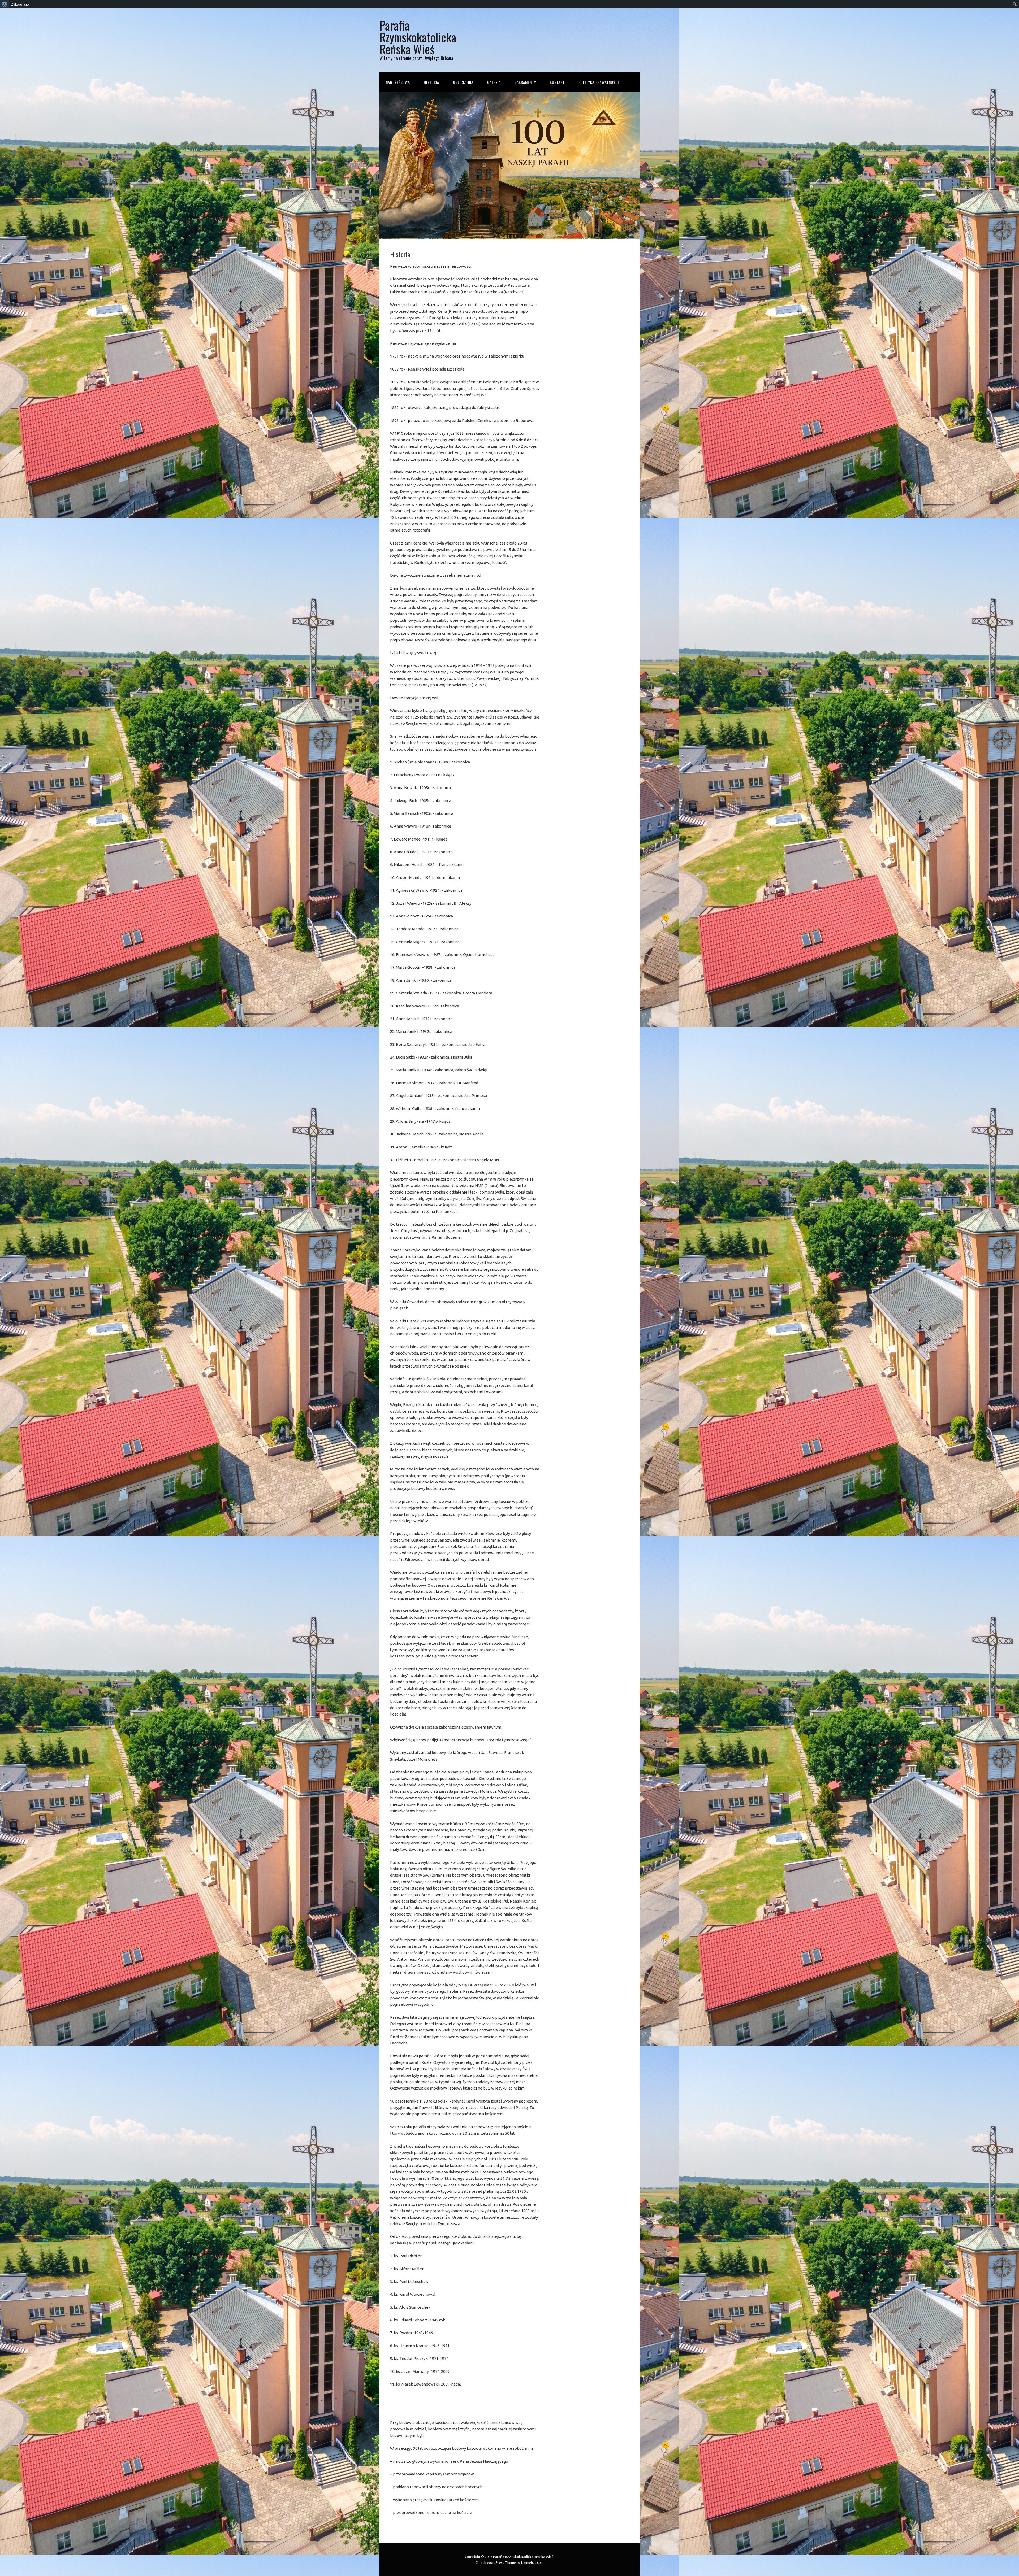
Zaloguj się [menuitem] (20, 4)
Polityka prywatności (599, 82)
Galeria (494, 82)
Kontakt (557, 82)
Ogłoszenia (463, 82)
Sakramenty (525, 82)
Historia (431, 82)
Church (481, 2562)
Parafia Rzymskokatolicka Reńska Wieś (418, 37)
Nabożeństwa (398, 82)
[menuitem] (5, 4)
